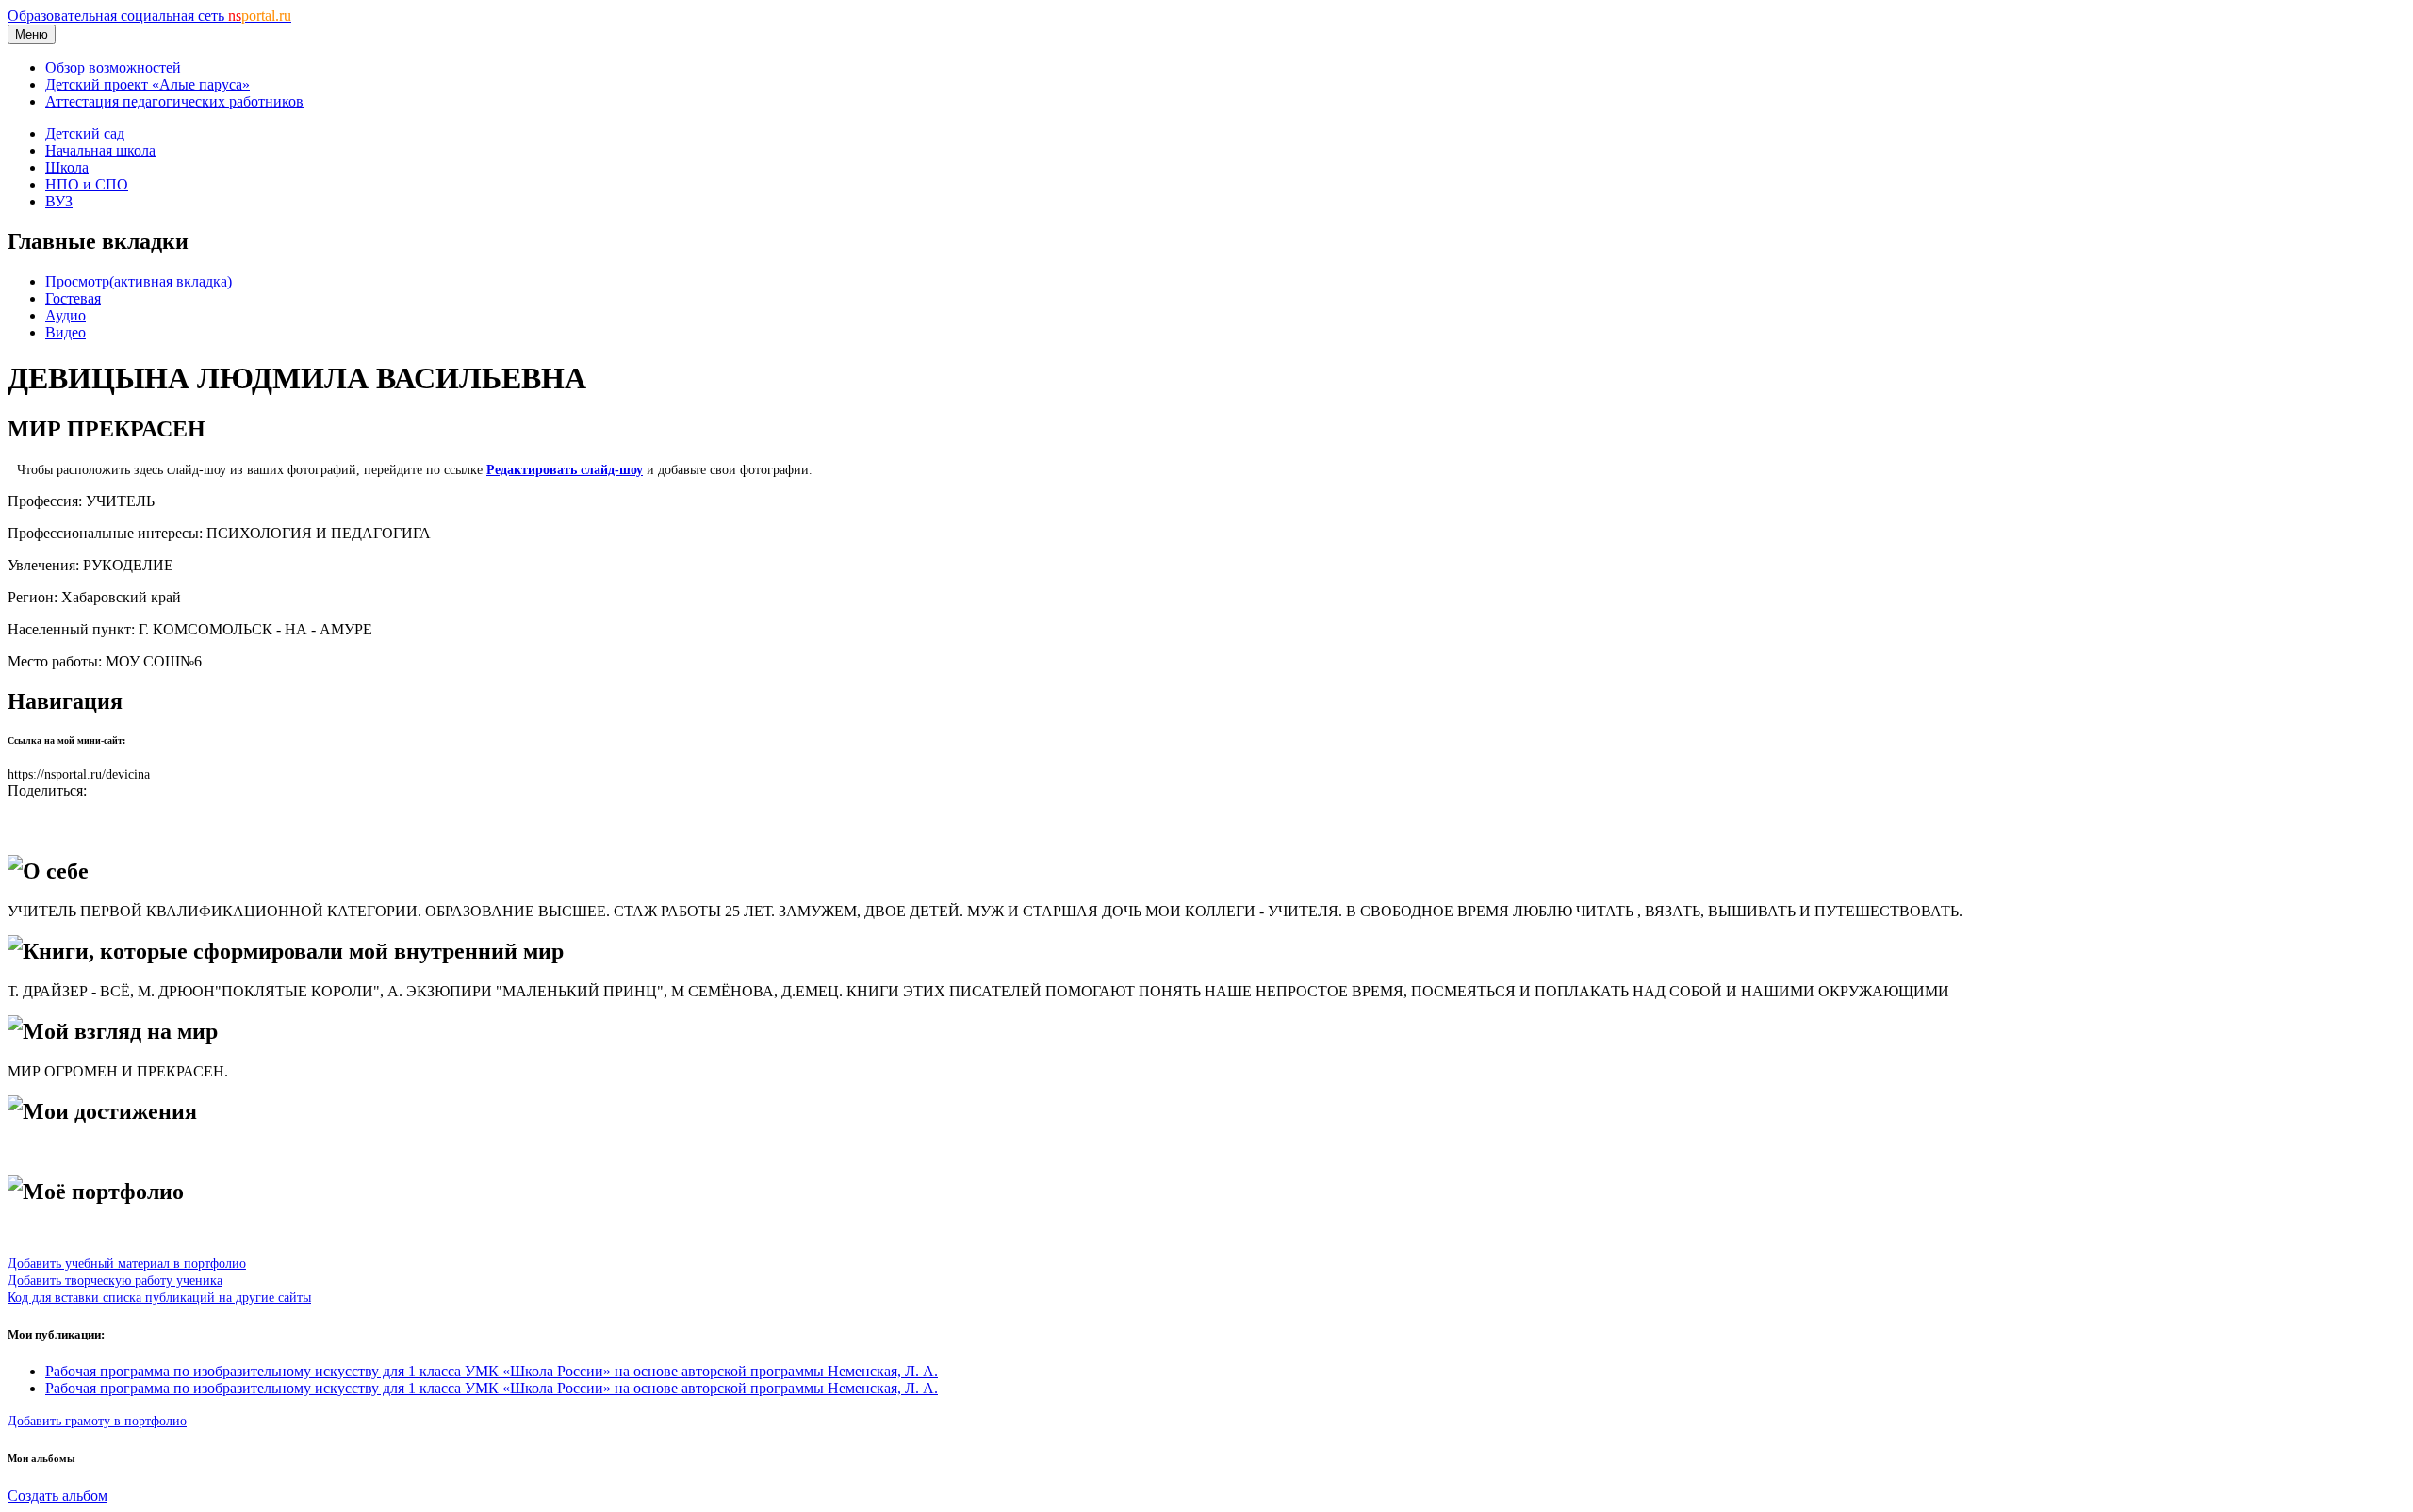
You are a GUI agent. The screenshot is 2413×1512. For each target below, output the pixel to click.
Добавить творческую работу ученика (115, 1280)
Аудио (66, 315)
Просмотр (139, 281)
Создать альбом (57, 1496)
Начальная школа (100, 150)
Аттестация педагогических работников (174, 101)
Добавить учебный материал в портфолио (127, 1263)
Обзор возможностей (113, 67)
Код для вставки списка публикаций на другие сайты (159, 1297)
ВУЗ (59, 201)
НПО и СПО (87, 184)
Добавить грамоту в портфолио (97, 1421)
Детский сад (85, 133)
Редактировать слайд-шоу (565, 469)
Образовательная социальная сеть (149, 16)
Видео (66, 332)
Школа (67, 167)
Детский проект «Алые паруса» (148, 84)
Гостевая (73, 298)
